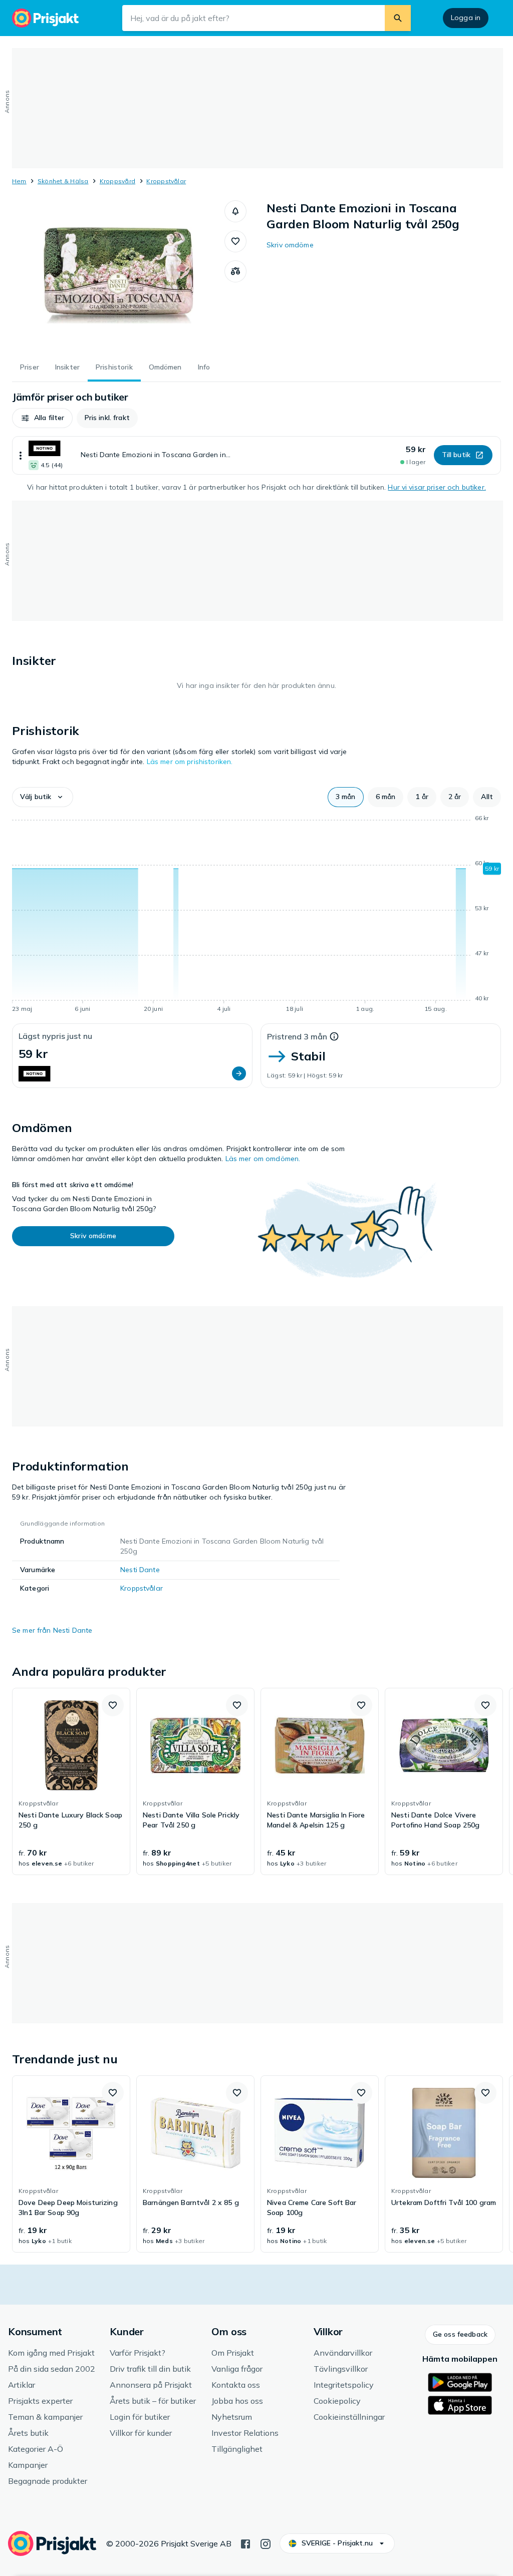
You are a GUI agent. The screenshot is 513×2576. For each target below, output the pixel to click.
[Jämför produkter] (235, 271)
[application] (256, 915)
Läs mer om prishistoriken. (190, 762)
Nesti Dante (140, 1570)
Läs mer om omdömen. (263, 1159)
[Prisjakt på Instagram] (266, 2543)
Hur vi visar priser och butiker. (437, 487)
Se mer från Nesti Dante (52, 1630)
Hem (19, 181)
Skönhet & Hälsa (63, 181)
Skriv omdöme (290, 245)
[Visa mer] (21, 455)
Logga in (466, 18)
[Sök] (398, 18)
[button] (235, 211)
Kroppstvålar (166, 181)
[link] (71, 1781)
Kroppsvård (117, 181)
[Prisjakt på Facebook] (245, 2543)
